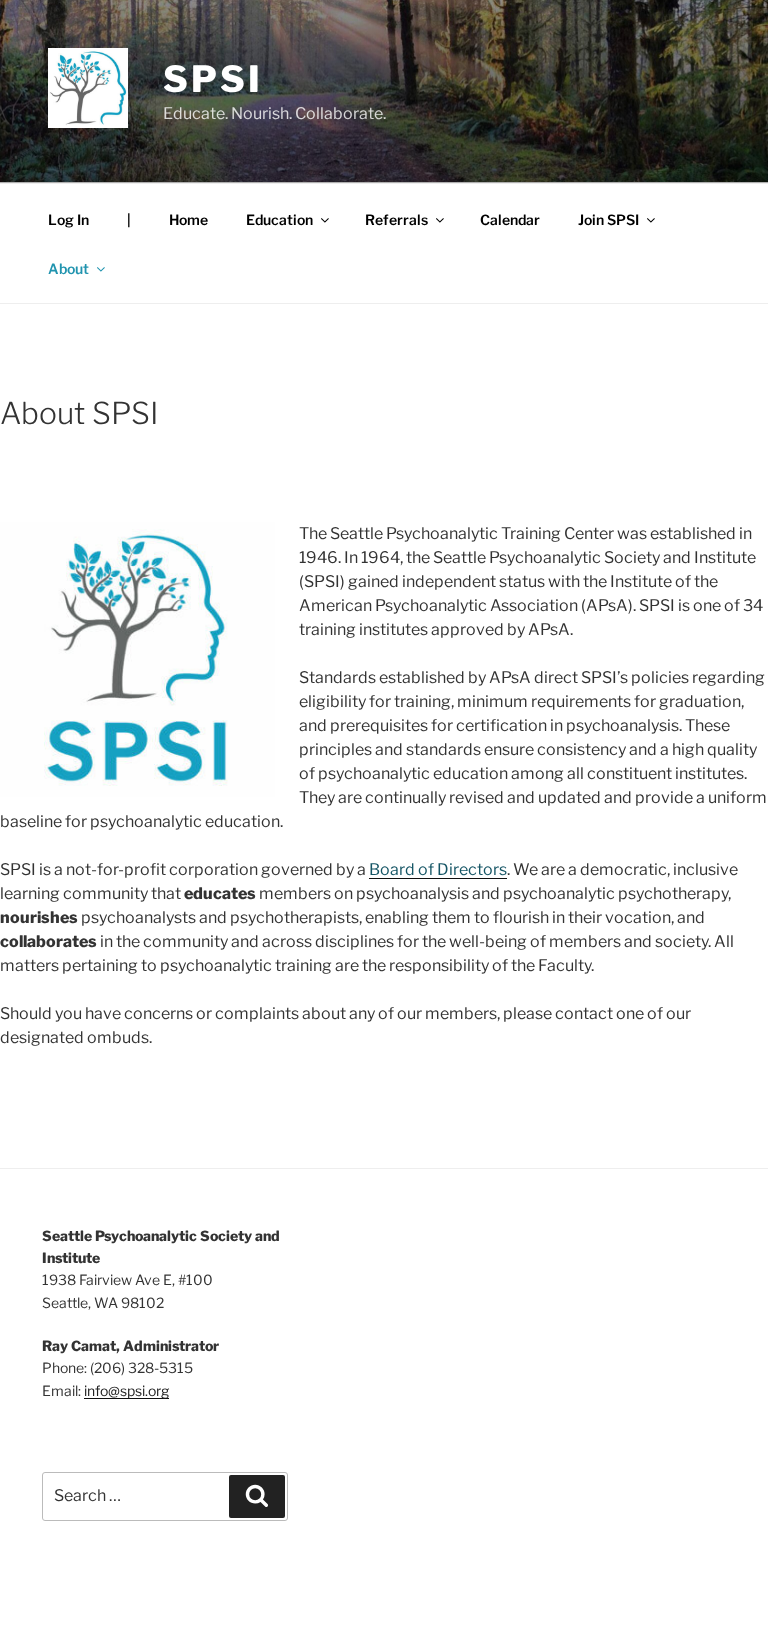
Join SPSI (608, 219)
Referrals (396, 219)
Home (188, 219)
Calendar (510, 219)
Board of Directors (438, 869)
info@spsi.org (126, 1390)
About (68, 268)
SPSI (213, 79)
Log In (68, 219)
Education (279, 219)
